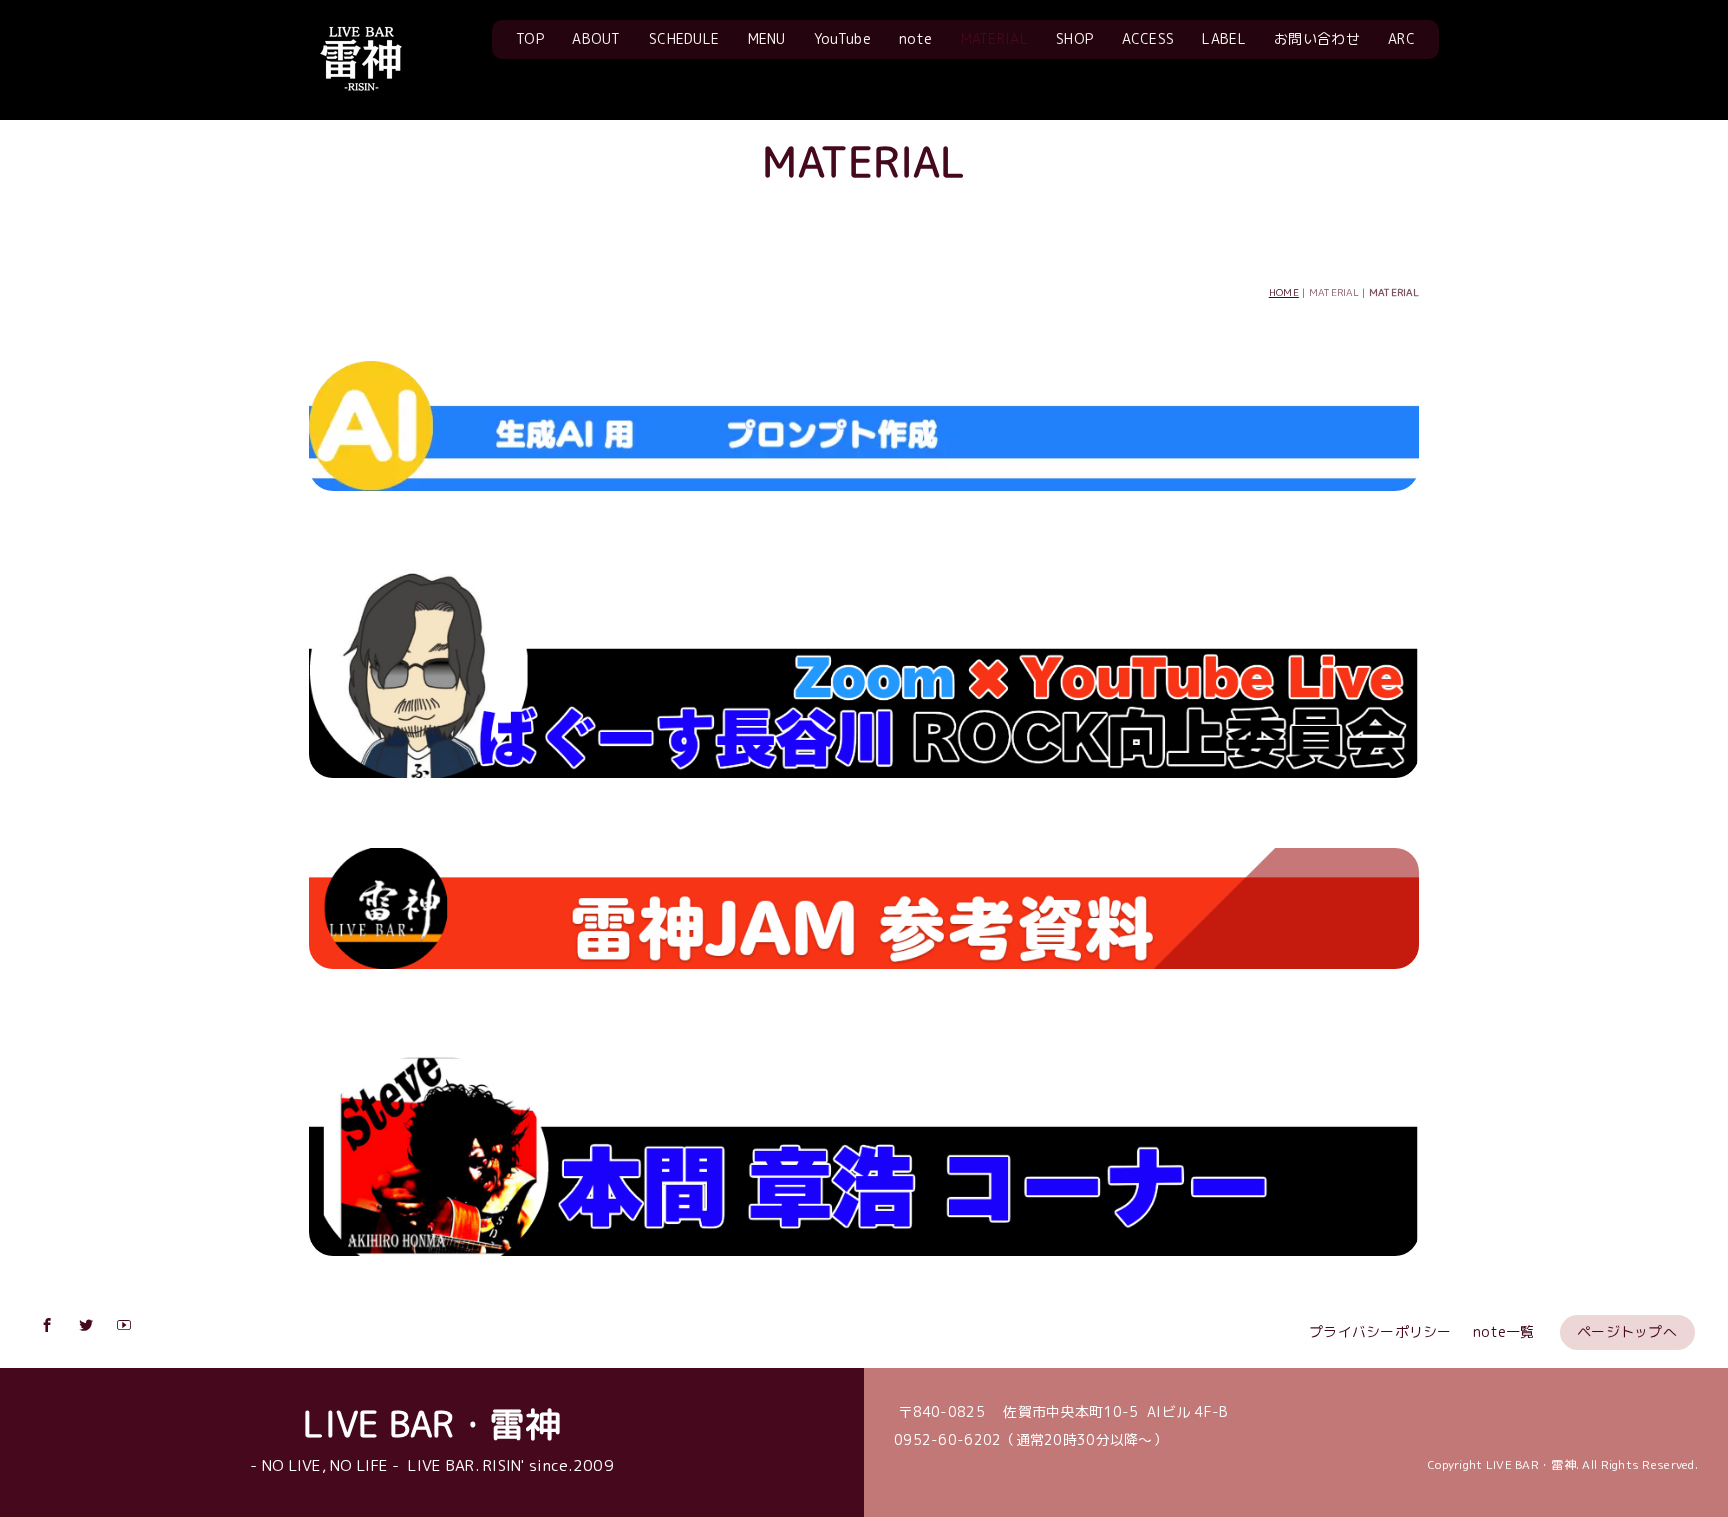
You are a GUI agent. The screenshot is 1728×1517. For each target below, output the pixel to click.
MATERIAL (994, 38)
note (915, 38)
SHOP (1074, 38)
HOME (1284, 292)
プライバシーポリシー (1380, 1331)
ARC (1401, 38)
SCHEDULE (684, 38)
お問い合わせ (1317, 38)
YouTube (842, 38)
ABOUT (596, 38)
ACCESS (1148, 38)
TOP (530, 38)
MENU (767, 38)
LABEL (1223, 38)
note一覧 (1504, 1331)
